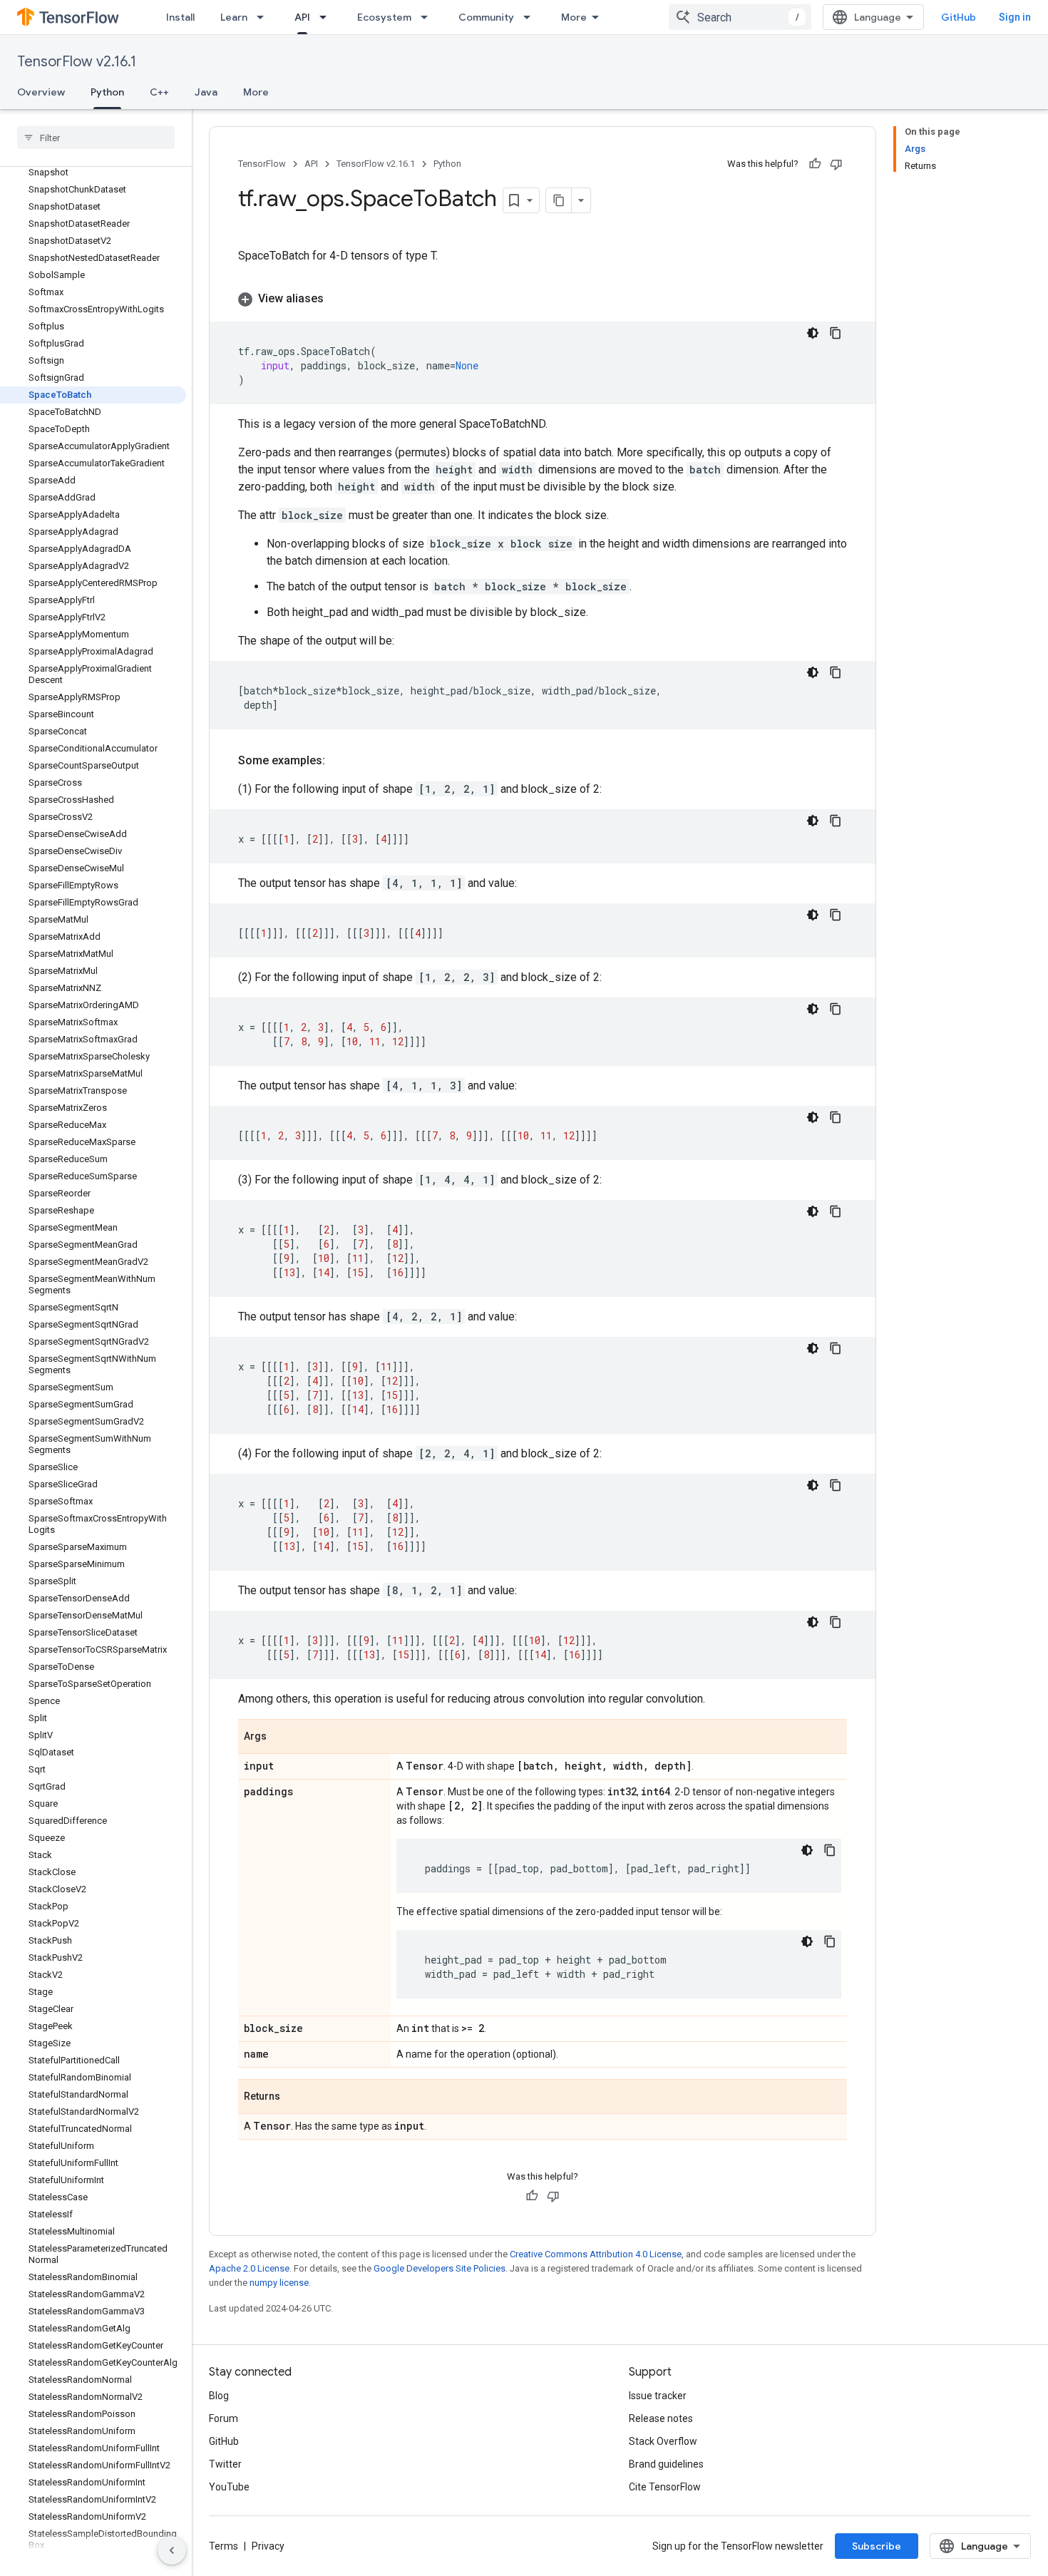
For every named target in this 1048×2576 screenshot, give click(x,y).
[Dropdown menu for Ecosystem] (428, 17)
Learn (234, 17)
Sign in (1015, 17)
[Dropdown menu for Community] (531, 17)
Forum (224, 2418)
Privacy (268, 2546)
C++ (159, 92)
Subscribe (877, 2546)
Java (206, 92)
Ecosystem (384, 17)
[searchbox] (96, 138)
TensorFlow (262, 164)
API (302, 17)
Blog (219, 2396)
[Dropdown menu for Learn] (264, 17)
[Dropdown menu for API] (327, 17)
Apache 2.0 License (249, 2268)
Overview (41, 92)
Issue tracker (658, 2396)
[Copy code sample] (836, 333)
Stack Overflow (663, 2441)
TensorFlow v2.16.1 (77, 62)
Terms (224, 2546)
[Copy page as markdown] (559, 200)
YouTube (229, 2487)
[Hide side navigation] (172, 2550)
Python (107, 92)
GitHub (959, 17)
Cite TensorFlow (665, 2487)
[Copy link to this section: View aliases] (338, 299)
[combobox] (740, 17)
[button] (543, 299)
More (574, 17)
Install (180, 17)
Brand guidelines (666, 2464)
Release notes (661, 2418)
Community (486, 17)
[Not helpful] (836, 164)
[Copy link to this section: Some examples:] (339, 761)
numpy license (279, 2283)
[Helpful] (815, 164)
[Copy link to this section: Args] (281, 1738)
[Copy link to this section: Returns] (294, 2098)
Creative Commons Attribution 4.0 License (596, 2254)
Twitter (225, 2464)
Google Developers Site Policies (440, 2268)
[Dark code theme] (813, 333)
